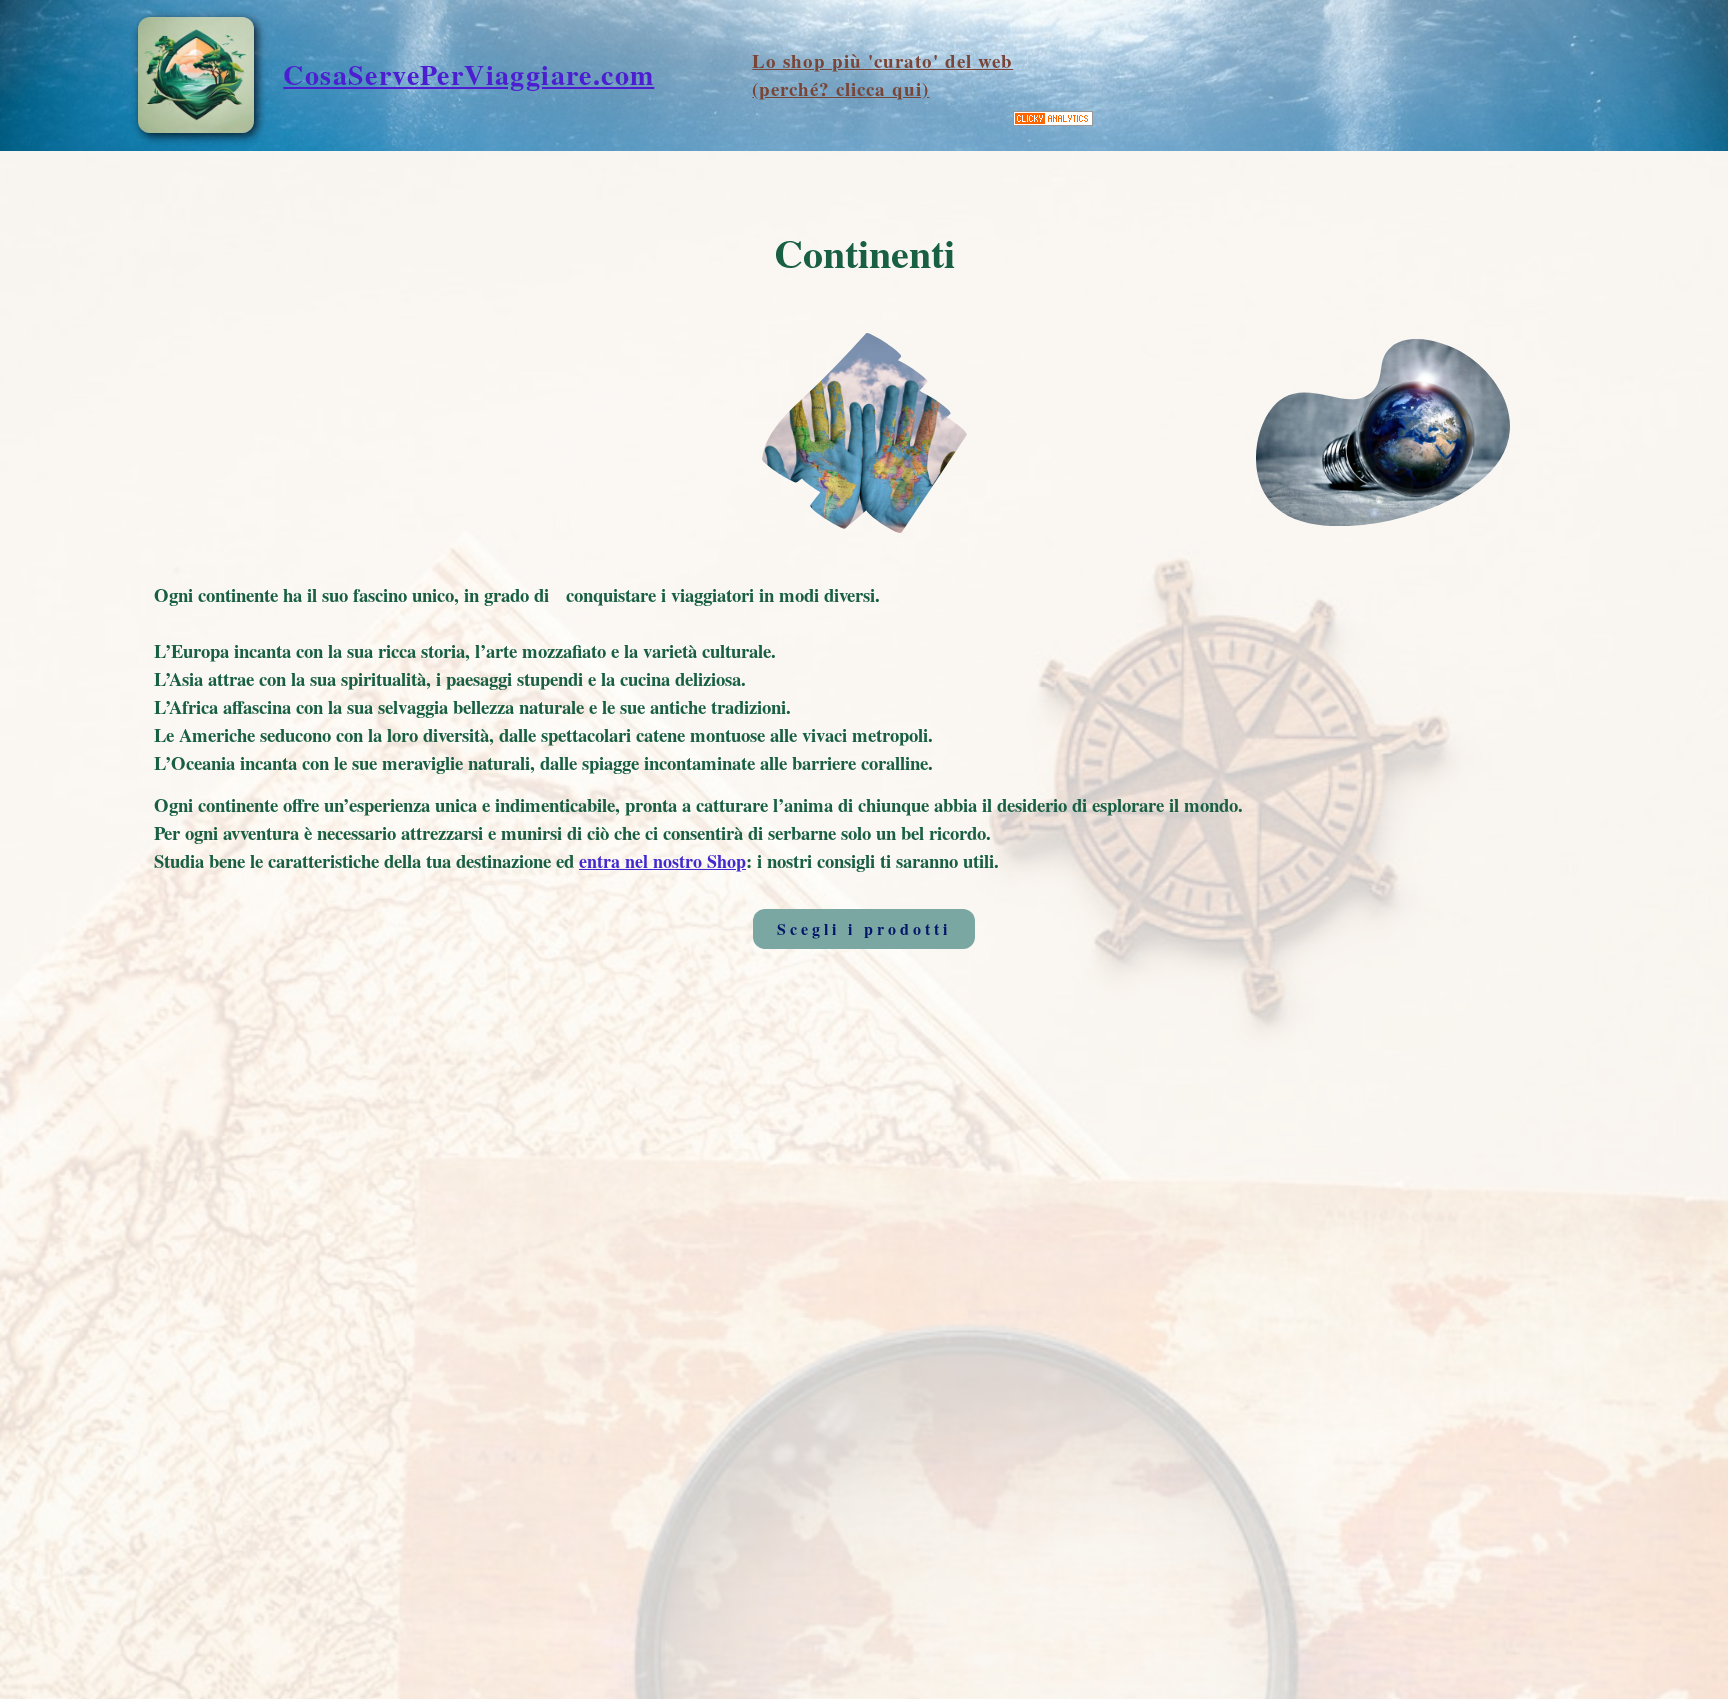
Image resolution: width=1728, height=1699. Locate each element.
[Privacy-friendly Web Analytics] (1053, 119)
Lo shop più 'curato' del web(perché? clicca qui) (882, 75)
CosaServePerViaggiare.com (468, 74)
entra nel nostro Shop (662, 861)
